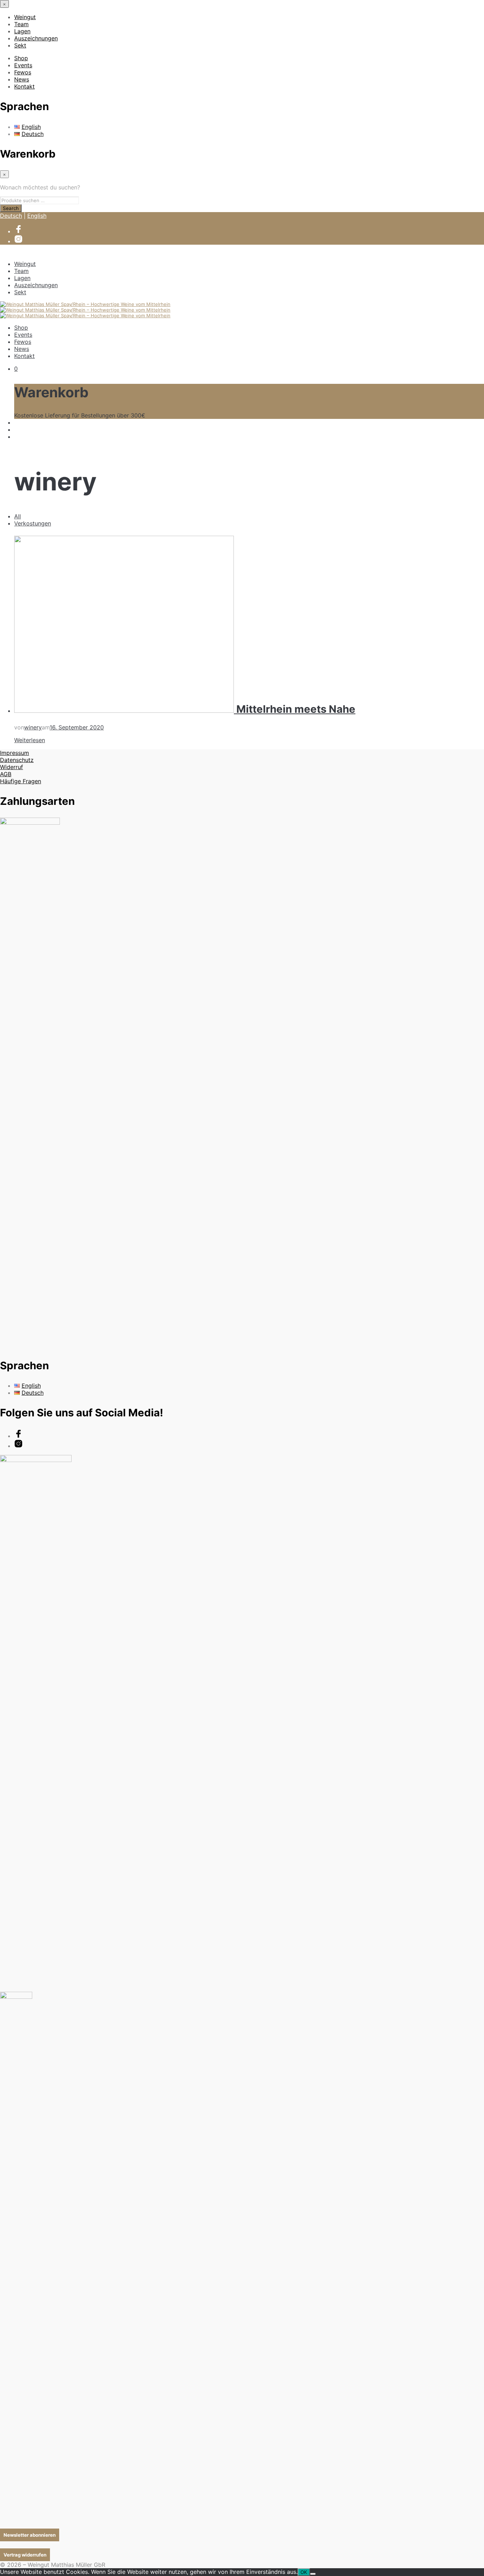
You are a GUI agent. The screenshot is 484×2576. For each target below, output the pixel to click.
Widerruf (12, 767)
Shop (21, 58)
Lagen (22, 31)
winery (33, 727)
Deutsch (11, 216)
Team (21, 24)
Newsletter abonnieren (30, 2535)
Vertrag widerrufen (25, 2555)
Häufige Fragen (21, 781)
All (18, 516)
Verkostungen (33, 523)
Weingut (25, 17)
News (22, 79)
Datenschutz (17, 760)
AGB (6, 774)
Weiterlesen (30, 740)
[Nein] (313, 2574)
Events (23, 65)
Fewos (23, 72)
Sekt (20, 45)
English (37, 216)
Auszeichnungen (36, 38)
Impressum (15, 753)
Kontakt (24, 86)
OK (304, 2572)
